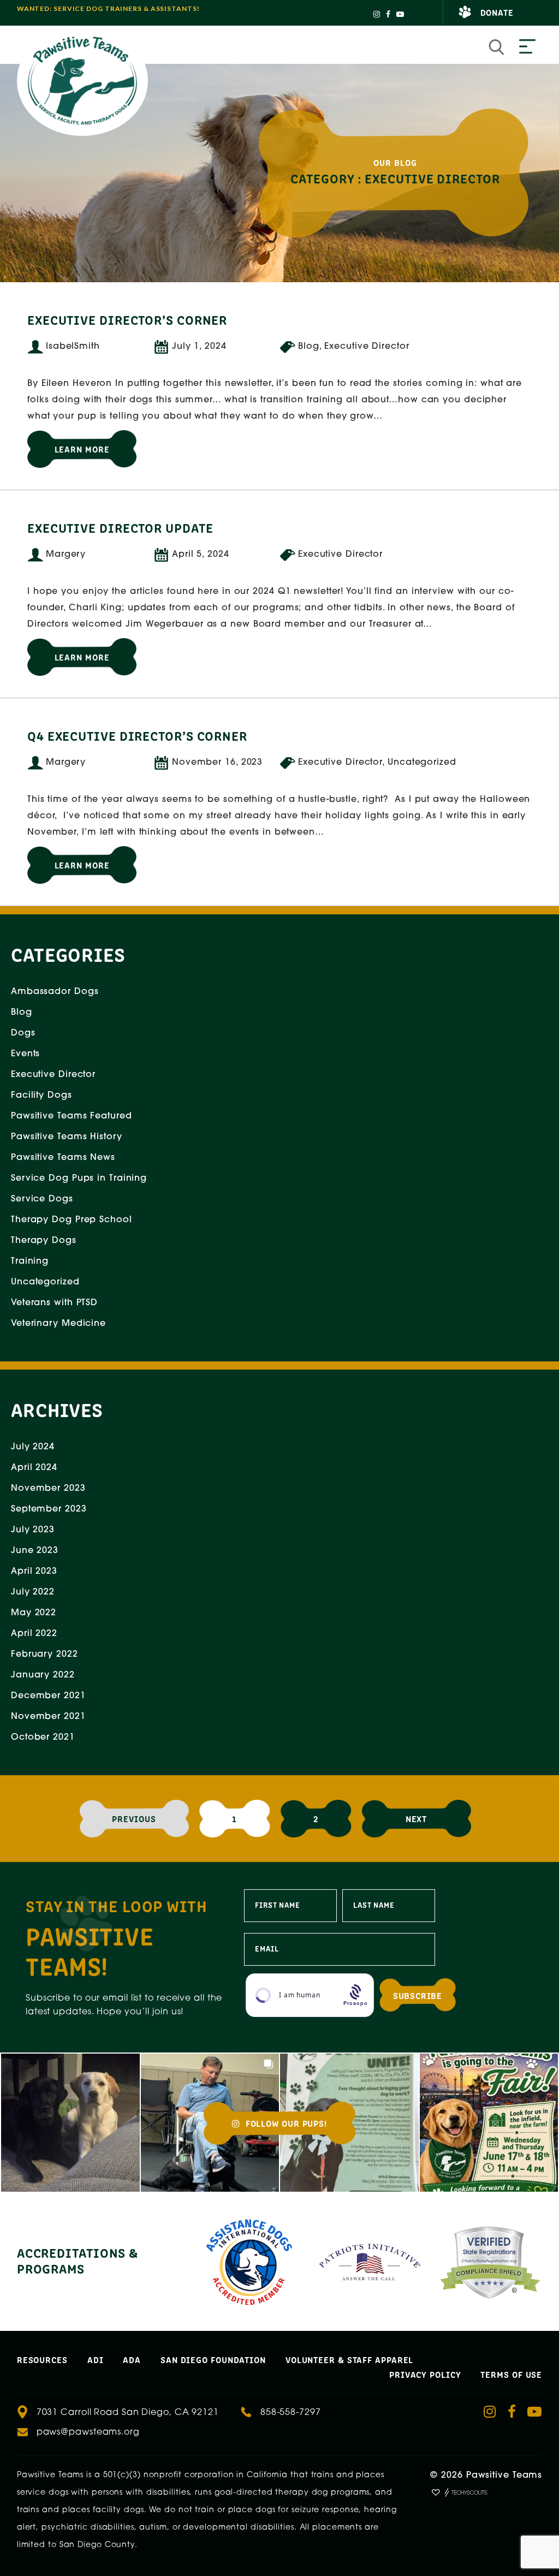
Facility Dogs (41, 1096)
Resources (42, 2359)
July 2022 (33, 1592)
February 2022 (44, 1655)
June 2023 (35, 1551)
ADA (132, 2359)
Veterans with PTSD (54, 1303)
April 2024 (34, 1468)
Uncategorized (45, 1282)
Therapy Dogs (44, 1241)
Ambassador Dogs (55, 992)
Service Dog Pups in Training (79, 1179)
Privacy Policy (425, 2374)
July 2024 (33, 1447)
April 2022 (34, 1634)
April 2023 (34, 1572)
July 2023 (33, 1530)
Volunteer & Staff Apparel (350, 2359)
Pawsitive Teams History (67, 1137)
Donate (497, 12)
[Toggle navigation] (527, 47)
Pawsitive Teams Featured (72, 1116)
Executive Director (53, 1075)
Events (25, 1054)
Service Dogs (42, 1199)
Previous (134, 1818)
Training (30, 1262)
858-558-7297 (291, 2413)
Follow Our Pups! (285, 2123)
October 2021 (43, 1738)
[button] (70, 2123)
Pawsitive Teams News (63, 1158)
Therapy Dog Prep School (72, 1220)
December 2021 (48, 1696)
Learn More (82, 449)
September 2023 (49, 1509)
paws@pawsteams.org (88, 2432)
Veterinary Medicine (58, 1324)
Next (417, 1818)
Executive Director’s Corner (127, 319)
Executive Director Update (120, 527)
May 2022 (34, 1613)
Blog (22, 1013)
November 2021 (48, 1717)
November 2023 (48, 1489)
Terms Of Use (511, 2374)
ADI (96, 2359)
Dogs (23, 1033)
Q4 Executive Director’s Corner (137, 735)
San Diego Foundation (213, 2359)
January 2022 (43, 1675)
